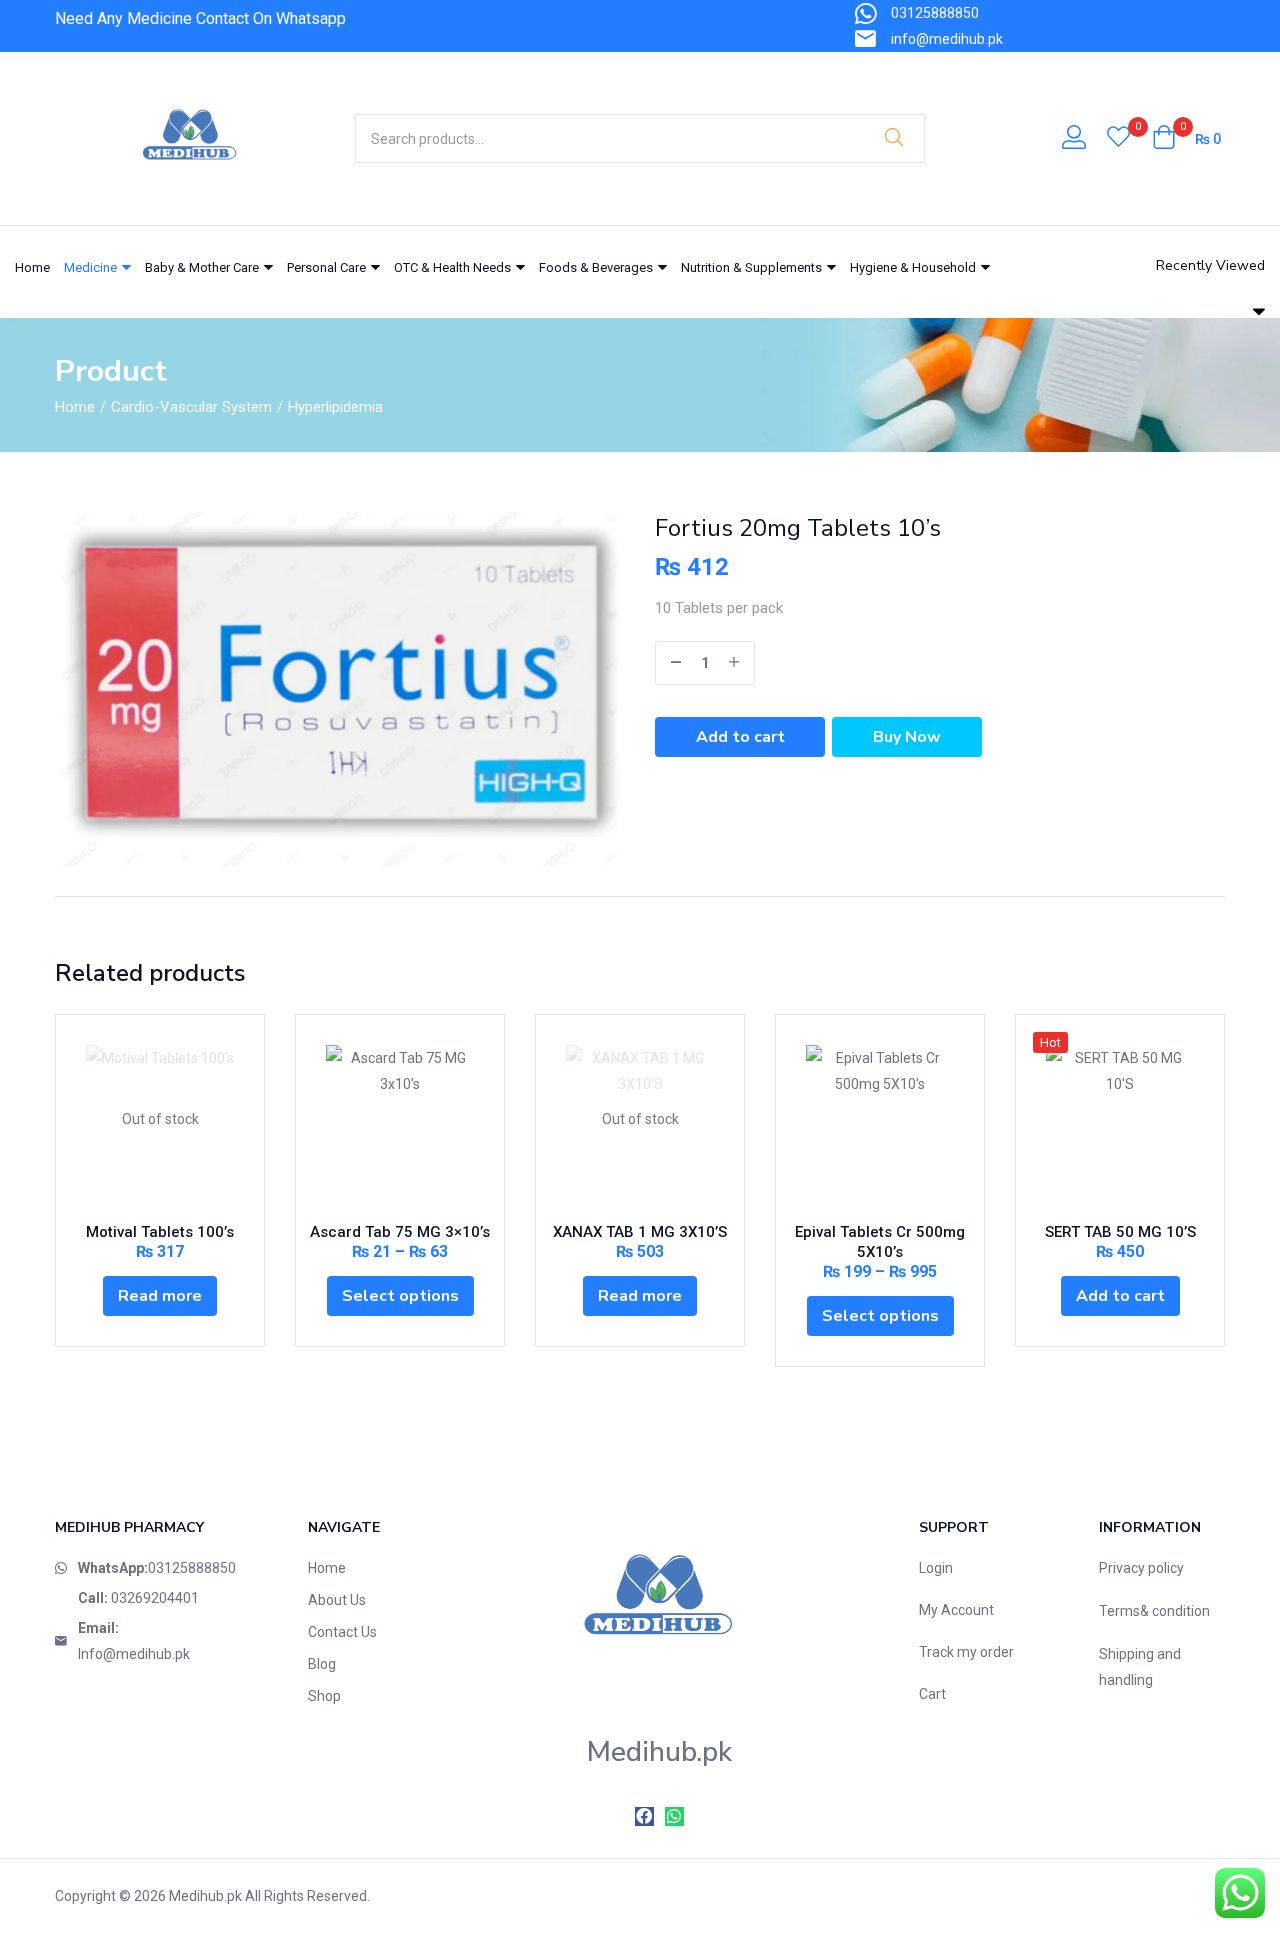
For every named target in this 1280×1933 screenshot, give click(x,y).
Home (32, 267)
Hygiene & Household (914, 267)
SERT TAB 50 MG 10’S (1120, 1232)
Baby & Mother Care (203, 267)
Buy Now (907, 737)
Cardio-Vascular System (191, 407)
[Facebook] (644, 1816)
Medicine (92, 267)
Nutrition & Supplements (753, 267)
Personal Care (328, 267)
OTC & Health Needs (454, 267)
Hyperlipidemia (335, 407)
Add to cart (740, 737)
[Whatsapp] (674, 1816)
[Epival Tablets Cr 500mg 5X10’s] (880, 1119)
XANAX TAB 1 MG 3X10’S (640, 1232)
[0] (1118, 139)
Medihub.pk (205, 1896)
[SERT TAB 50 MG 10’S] (1120, 1119)
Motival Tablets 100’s (160, 1232)
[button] (1186, 139)
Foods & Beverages (597, 267)
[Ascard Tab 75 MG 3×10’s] (400, 1119)
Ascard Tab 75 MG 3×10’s (400, 1232)
